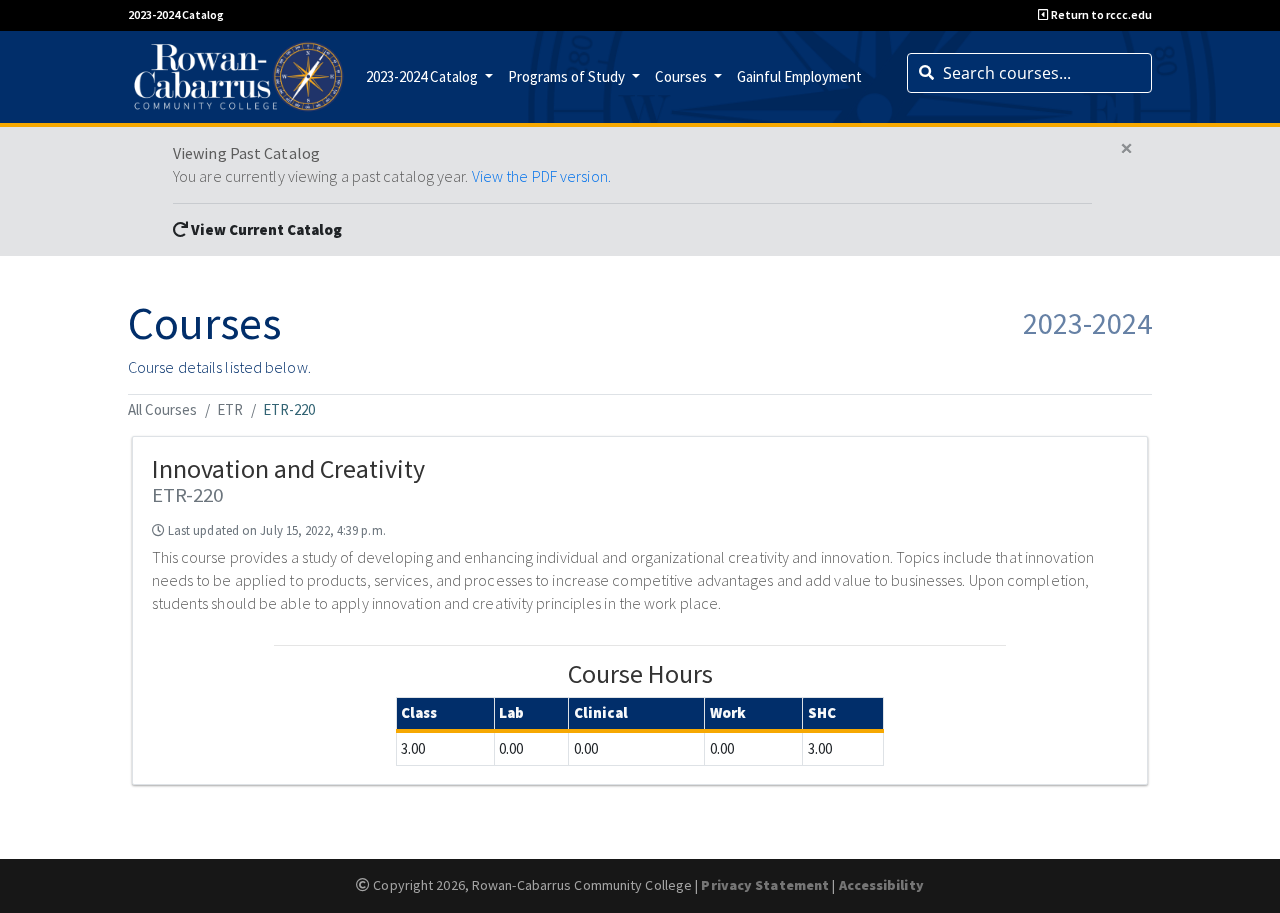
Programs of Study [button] (568, 75)
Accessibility (881, 885)
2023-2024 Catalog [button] (423, 75)
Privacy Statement (765, 885)
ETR (230, 409)
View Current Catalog (265, 229)
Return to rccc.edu (1100, 14)
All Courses (162, 409)
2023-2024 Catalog (176, 14)
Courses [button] (682, 75)
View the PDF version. (541, 176)
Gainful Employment (799, 75)
